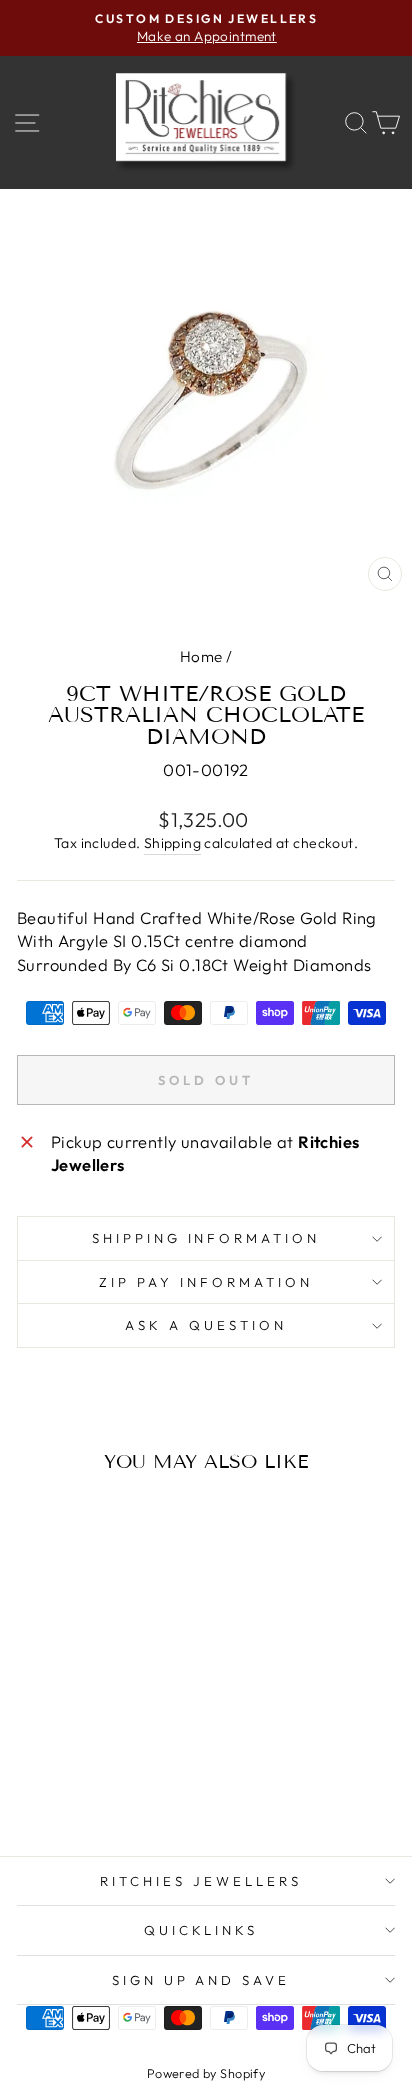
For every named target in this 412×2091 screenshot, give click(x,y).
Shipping (172, 843)
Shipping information (206, 1238)
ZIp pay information (206, 1282)
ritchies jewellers (201, 1881)
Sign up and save (201, 1980)
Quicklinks (201, 1930)
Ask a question (206, 1325)
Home (201, 656)
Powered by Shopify (206, 2073)
